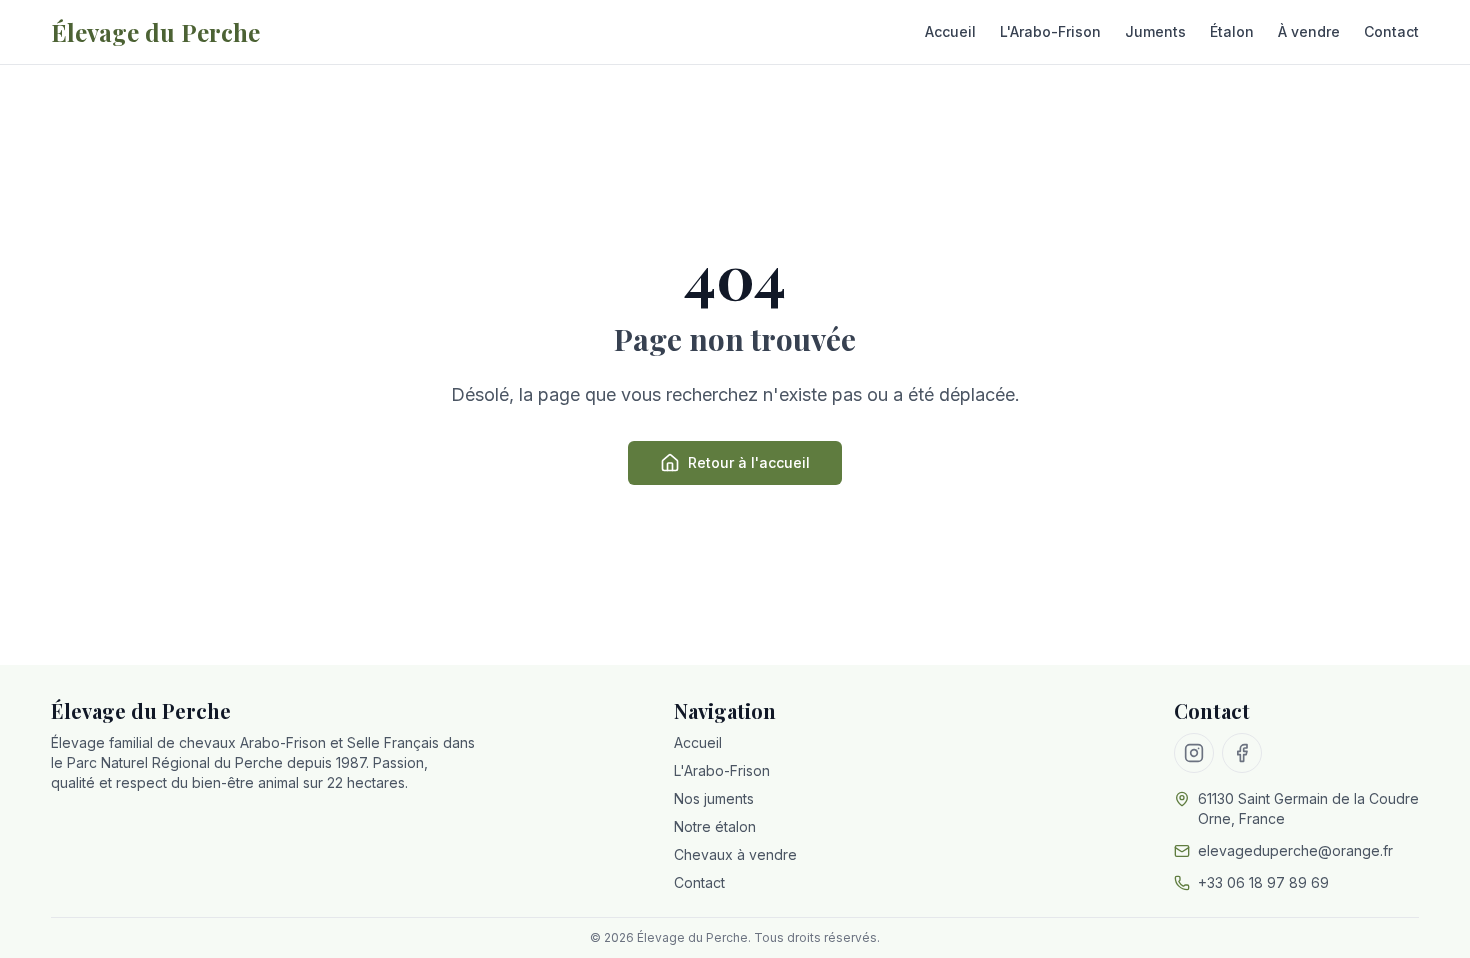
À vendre (1309, 31)
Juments (1155, 31)
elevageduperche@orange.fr (1295, 850)
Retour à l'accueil (749, 462)
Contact (1391, 31)
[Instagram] (1194, 753)
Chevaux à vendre (735, 854)
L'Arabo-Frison (1050, 31)
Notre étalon (715, 826)
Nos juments (714, 798)
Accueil (950, 31)
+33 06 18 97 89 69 (1263, 882)
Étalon (1232, 31)
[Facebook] (1242, 753)
